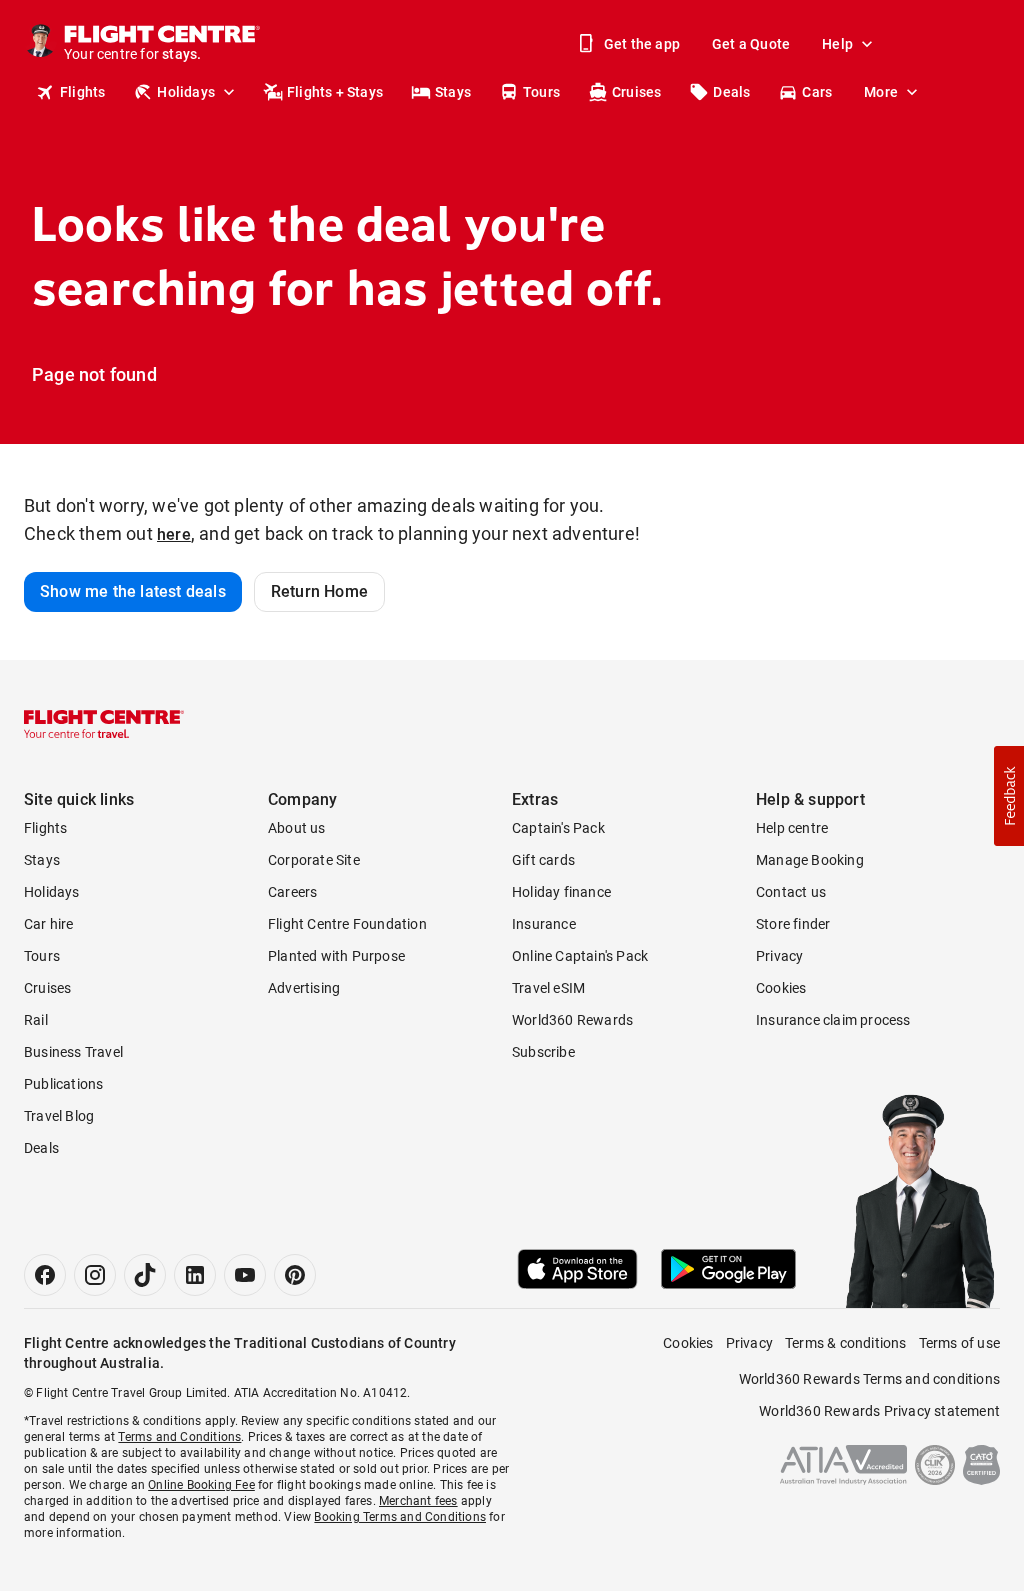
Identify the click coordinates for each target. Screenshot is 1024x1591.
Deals (731, 92)
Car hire (49, 924)
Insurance (544, 924)
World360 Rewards (572, 1020)
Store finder (793, 924)
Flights (82, 92)
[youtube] (245, 1275)
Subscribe (543, 1052)
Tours (541, 92)
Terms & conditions (846, 1343)
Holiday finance (561, 892)
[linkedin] (195, 1275)
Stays (453, 92)
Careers (292, 892)
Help (837, 44)
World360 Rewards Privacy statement (879, 1411)
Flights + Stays (335, 92)
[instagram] (95, 1275)
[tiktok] (145, 1275)
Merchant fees (418, 1501)
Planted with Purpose (336, 956)
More (881, 92)
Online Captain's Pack (580, 956)
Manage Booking (810, 860)
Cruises (636, 92)
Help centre (792, 828)
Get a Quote (751, 44)
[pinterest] (295, 1275)
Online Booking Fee (201, 1485)
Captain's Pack (558, 828)
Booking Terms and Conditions (400, 1517)
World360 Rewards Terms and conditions (869, 1379)
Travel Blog (59, 1116)
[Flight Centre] (104, 724)
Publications (63, 1084)
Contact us (791, 892)
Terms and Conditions (179, 1437)
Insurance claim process (833, 1020)
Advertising (304, 988)
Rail (36, 1020)
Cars (817, 92)
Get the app (642, 44)
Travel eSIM (548, 988)
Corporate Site (314, 860)
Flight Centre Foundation (347, 924)
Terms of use (959, 1343)
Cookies (781, 988)
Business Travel (73, 1052)
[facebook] (45, 1275)
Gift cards (543, 860)
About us (297, 828)
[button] (1009, 796)
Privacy (779, 956)
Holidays (186, 92)
